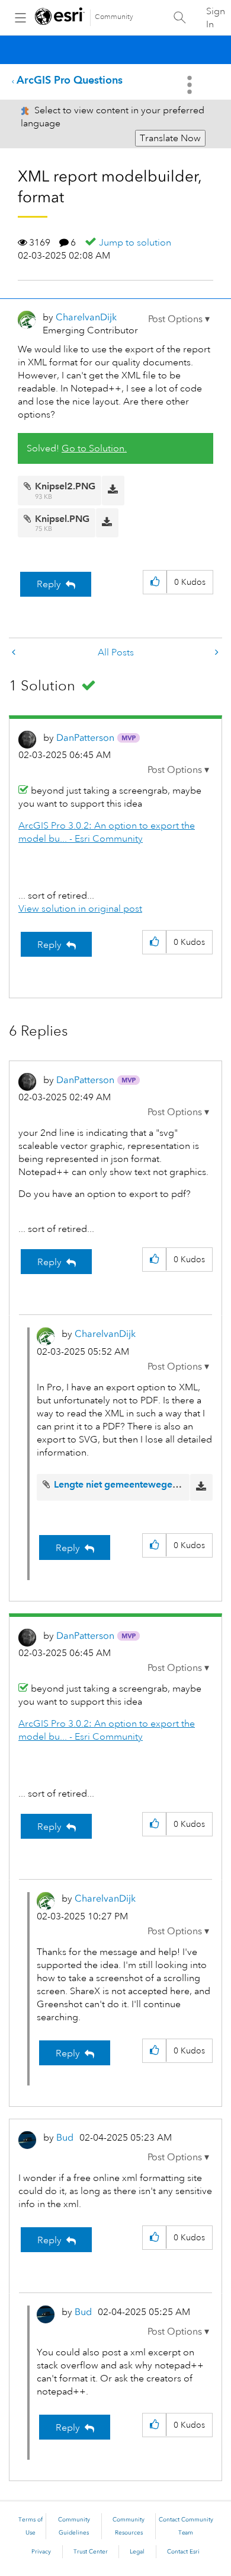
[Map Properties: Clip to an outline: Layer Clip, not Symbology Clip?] (216, 653)
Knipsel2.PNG (65, 486)
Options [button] (191, 85)
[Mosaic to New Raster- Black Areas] (15, 653)
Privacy (41, 2552)
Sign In (216, 18)
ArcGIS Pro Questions (70, 80)
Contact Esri (183, 2552)
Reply (49, 584)
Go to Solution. (94, 448)
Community (114, 17)
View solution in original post (80, 909)
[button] (179, 319)
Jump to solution (135, 243)
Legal (137, 2552)
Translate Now (170, 138)
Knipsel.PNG (62, 519)
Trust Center (91, 2552)
